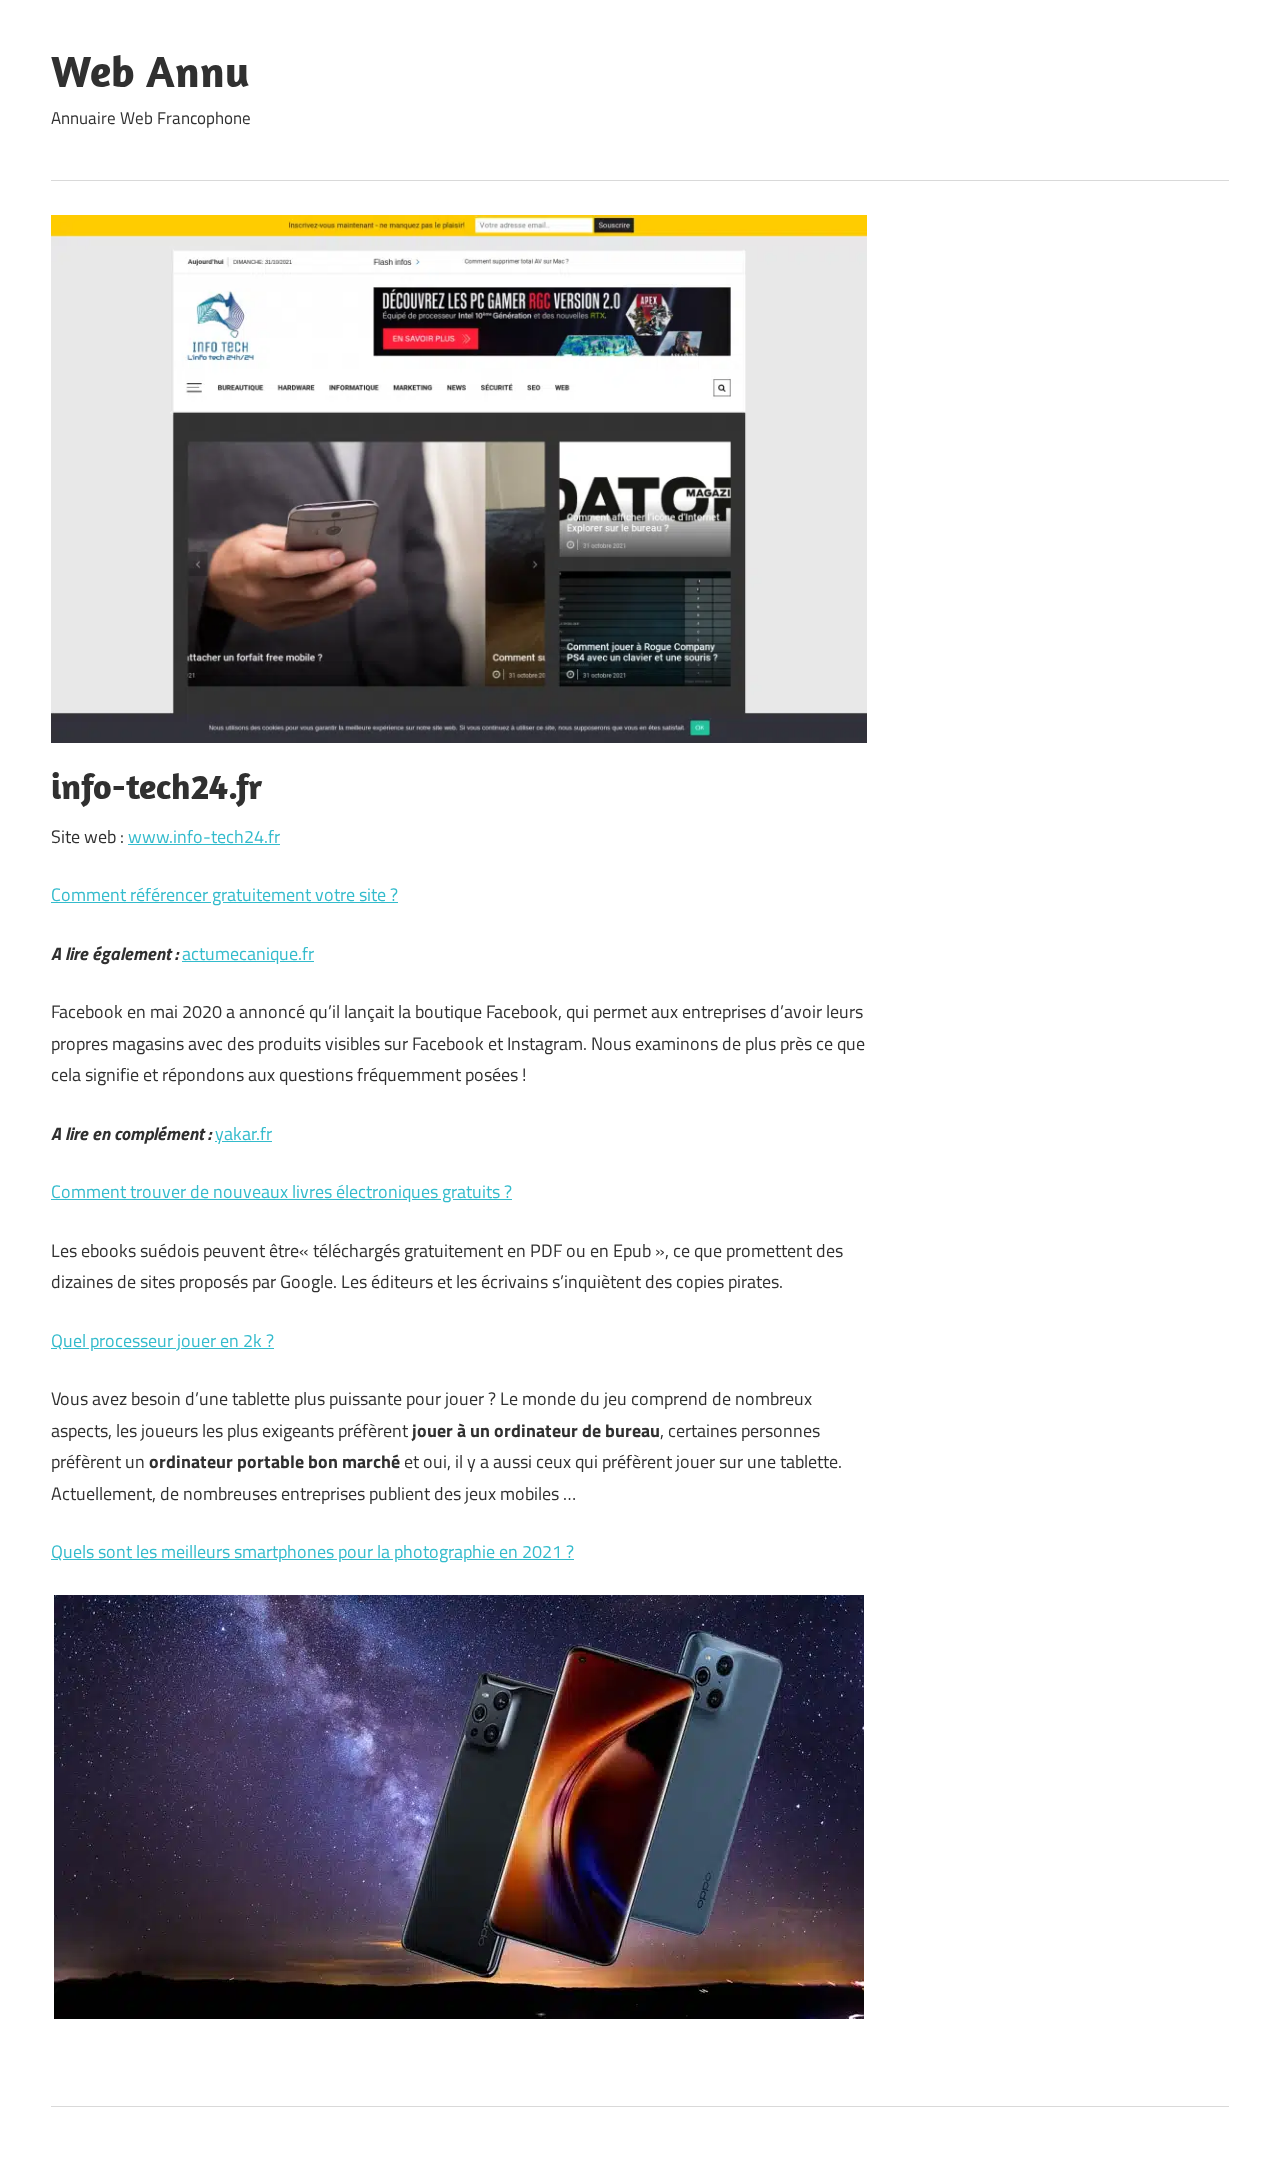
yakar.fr (243, 1133)
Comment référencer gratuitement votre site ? (224, 894)
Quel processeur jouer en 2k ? (162, 1340)
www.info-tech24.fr (204, 836)
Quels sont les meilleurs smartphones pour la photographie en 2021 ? (312, 1551)
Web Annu (150, 71)
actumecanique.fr (248, 953)
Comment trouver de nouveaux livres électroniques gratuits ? (281, 1191)
